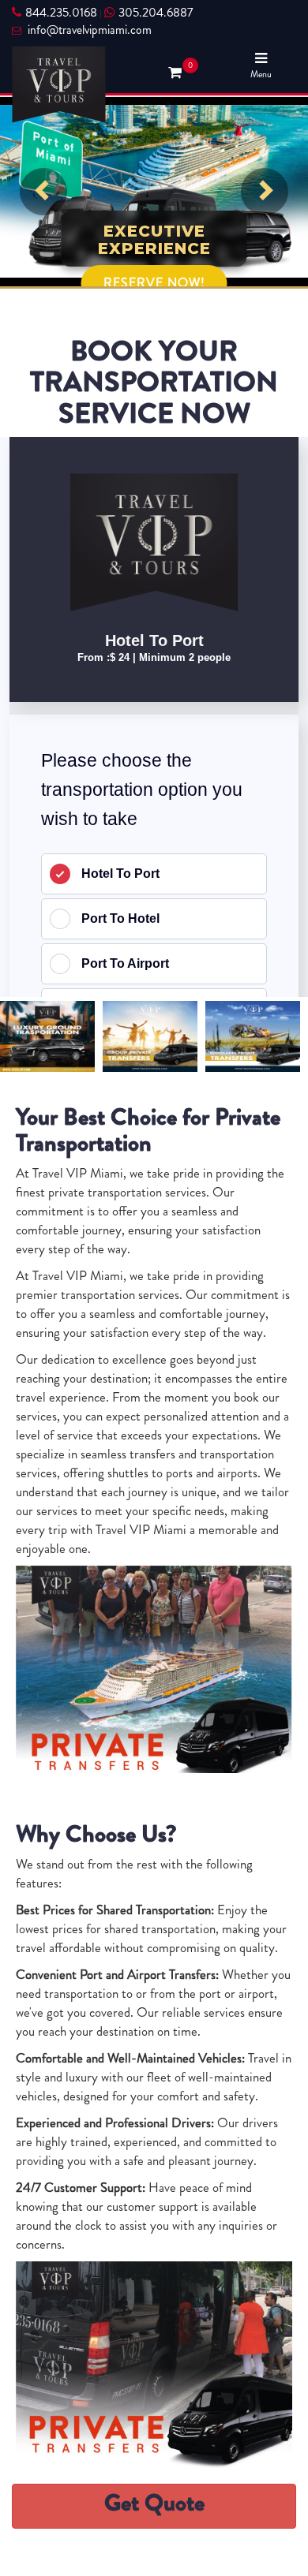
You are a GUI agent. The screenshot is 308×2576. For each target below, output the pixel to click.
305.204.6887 (156, 13)
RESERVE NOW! (154, 283)
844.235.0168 (61, 13)
